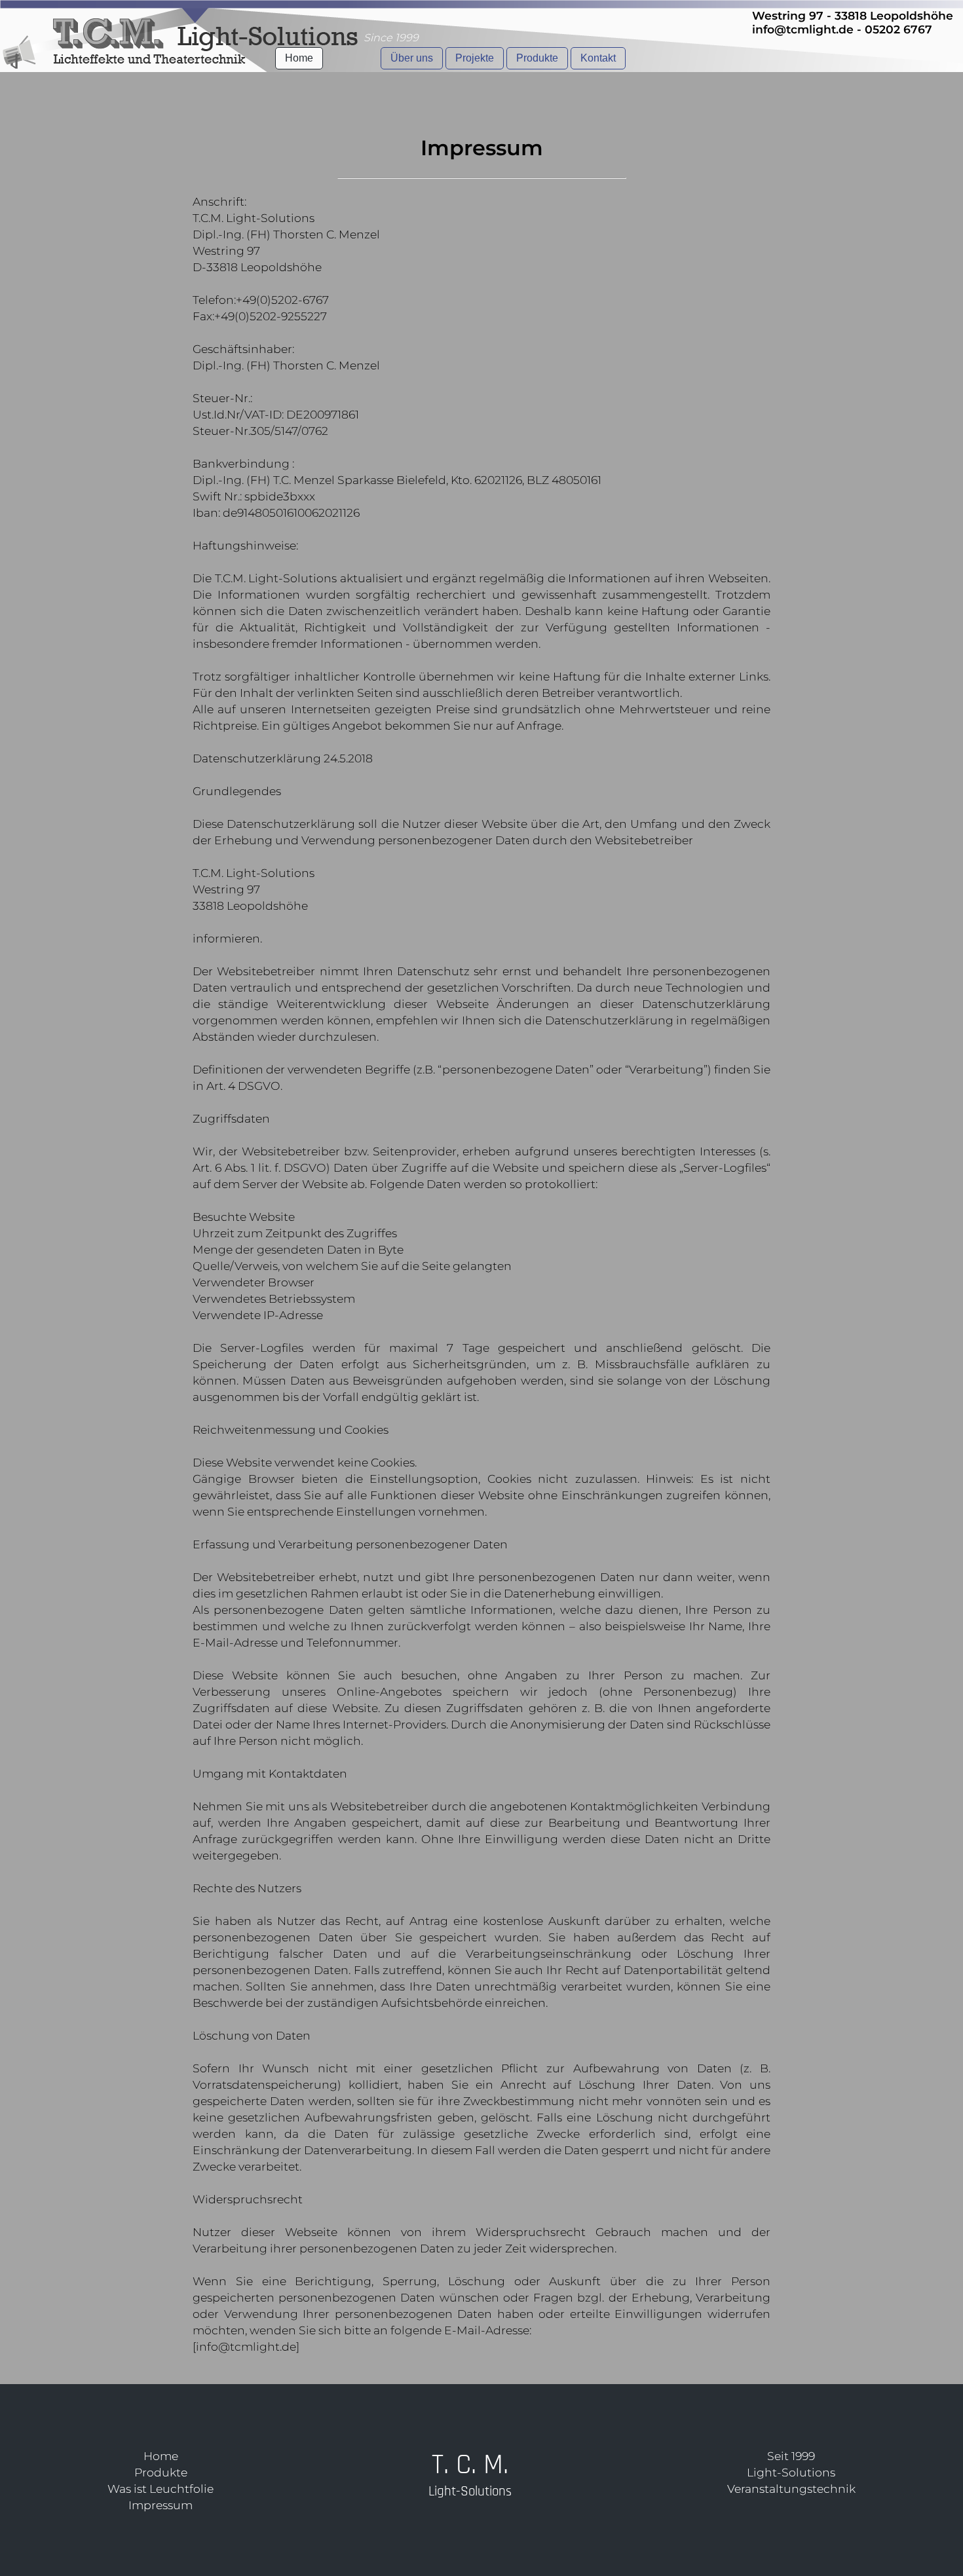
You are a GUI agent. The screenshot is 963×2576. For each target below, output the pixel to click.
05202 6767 (898, 29)
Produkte (537, 58)
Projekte (475, 58)
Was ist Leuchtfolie (160, 2489)
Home (299, 58)
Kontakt (598, 58)
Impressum (160, 2505)
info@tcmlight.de (803, 29)
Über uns (412, 58)
